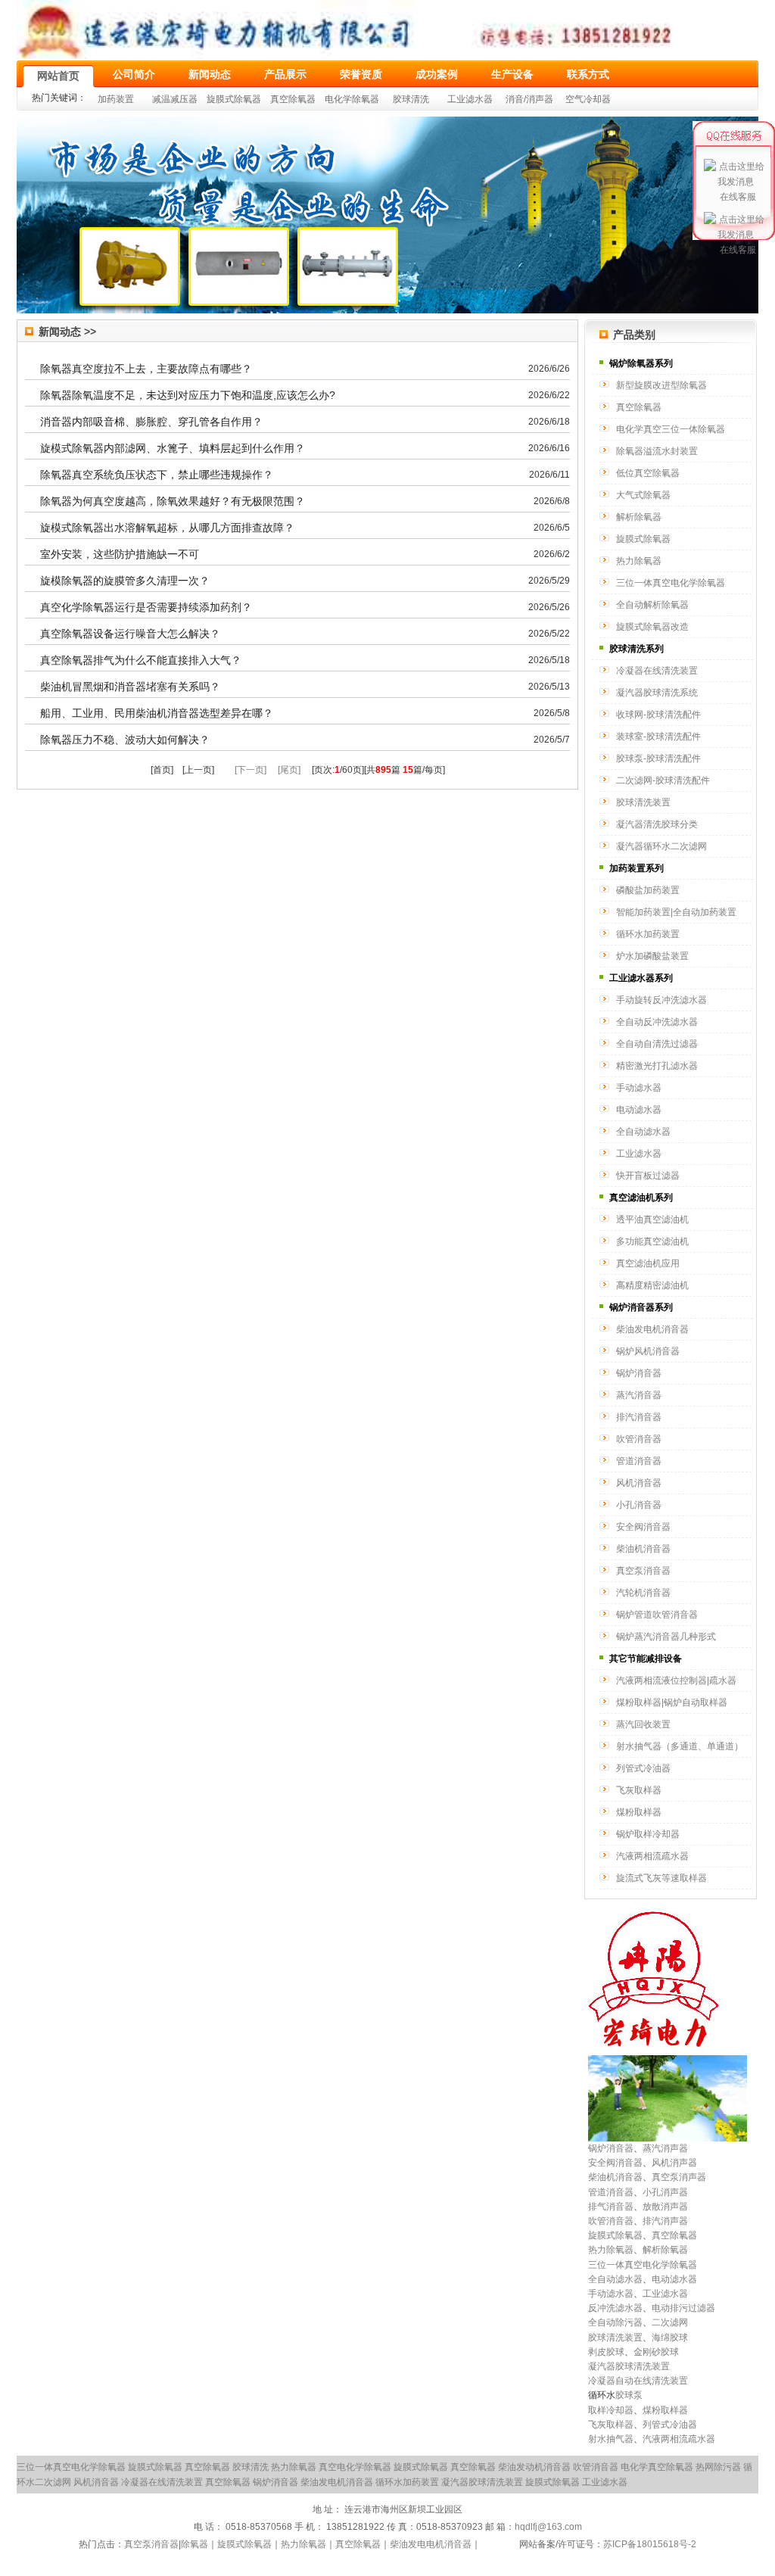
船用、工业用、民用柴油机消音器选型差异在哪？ (157, 713)
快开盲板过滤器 (648, 1176)
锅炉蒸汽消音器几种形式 (666, 1637)
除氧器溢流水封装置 (657, 451)
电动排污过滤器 (683, 2308)
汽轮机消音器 (643, 1593)
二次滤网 (670, 2322)
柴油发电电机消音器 (431, 2544)
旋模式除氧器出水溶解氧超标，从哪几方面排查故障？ (167, 528)
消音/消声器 (529, 99)
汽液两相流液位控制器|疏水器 (676, 1680)
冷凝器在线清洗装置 (657, 671)
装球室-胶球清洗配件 (658, 737)
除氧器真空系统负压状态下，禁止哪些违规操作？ (157, 475)
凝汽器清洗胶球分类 (657, 824)
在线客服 (738, 197)
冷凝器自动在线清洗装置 (638, 2381)
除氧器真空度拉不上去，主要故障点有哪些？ (146, 369)
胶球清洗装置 (643, 802)
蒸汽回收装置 (643, 1724)
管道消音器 (639, 1461)
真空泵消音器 (643, 1571)
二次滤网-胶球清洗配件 (663, 780)
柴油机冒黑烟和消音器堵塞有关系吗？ (130, 687)
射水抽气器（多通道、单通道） (680, 1746)
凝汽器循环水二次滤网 (661, 846)
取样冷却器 (611, 2410)
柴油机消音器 (643, 1549)
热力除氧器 (639, 561)
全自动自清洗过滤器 (657, 1044)
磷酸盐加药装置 (648, 890)
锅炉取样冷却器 (648, 1834)
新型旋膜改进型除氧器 (661, 385)
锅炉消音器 (639, 1373)
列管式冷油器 (643, 1768)
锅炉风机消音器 (648, 1351)
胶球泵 (629, 2395)
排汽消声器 (665, 2221)
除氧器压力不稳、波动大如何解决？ (125, 740)
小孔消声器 (665, 2192)
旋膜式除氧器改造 (652, 627)
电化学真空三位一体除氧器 (671, 429)
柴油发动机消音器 (534, 2467)
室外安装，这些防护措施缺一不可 (120, 554)
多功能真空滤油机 (652, 1241)
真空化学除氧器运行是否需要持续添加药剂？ (146, 607)
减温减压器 (175, 99)
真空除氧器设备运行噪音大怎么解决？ (130, 634)
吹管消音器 (639, 1439)
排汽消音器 (639, 1417)
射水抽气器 (611, 2439)
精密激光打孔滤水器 (657, 1066)
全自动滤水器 (643, 1132)
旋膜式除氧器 (234, 99)
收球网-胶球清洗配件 (658, 715)
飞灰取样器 (639, 1790)
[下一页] (251, 770)
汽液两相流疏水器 (652, 1856)
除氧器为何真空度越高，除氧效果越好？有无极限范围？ (173, 501)
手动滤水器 (639, 1088)
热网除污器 (718, 2467)
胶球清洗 (411, 99)
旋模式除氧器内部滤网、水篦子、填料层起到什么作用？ (173, 448)
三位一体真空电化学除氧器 (671, 583)
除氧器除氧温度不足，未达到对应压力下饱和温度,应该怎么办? (188, 395)
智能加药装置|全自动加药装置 (676, 912)
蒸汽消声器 (665, 2148)
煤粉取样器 (639, 1812)
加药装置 (116, 99)
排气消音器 (611, 2207)
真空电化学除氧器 (355, 2467)
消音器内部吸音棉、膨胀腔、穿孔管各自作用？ (151, 422)
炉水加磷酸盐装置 (652, 956)
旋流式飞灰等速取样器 (661, 1878)
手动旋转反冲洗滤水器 (661, 1000)
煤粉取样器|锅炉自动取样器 (672, 1702)
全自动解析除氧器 (652, 605)
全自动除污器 (615, 2322)
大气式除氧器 (643, 495)
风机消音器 (639, 1483)
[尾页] (289, 770)
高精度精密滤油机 (652, 1285)
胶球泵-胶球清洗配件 (658, 758)
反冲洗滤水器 (615, 2308)
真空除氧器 (293, 99)
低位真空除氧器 (648, 473)
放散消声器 (665, 2207)
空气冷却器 (588, 99)
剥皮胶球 (606, 2352)
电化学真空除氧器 (657, 2467)
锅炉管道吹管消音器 (657, 1615)
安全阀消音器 (643, 1527)
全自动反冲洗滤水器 (657, 1022)
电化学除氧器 (352, 99)
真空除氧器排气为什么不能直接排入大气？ (141, 660)
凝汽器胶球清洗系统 (657, 693)
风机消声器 (674, 2163)
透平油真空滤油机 (652, 1219)
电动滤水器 (639, 1110)
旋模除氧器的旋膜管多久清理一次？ (125, 581)
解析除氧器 (639, 517)
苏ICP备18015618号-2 (650, 2544)
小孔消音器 (639, 1505)
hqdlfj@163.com (548, 2527)
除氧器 (195, 2544)
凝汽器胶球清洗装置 (629, 2366)
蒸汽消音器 (639, 1395)
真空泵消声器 (679, 2177)
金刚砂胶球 (656, 2352)
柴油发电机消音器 (652, 1329)
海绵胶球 (670, 2338)
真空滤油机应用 (648, 1263)
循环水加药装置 (648, 934)
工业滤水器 (470, 99)
